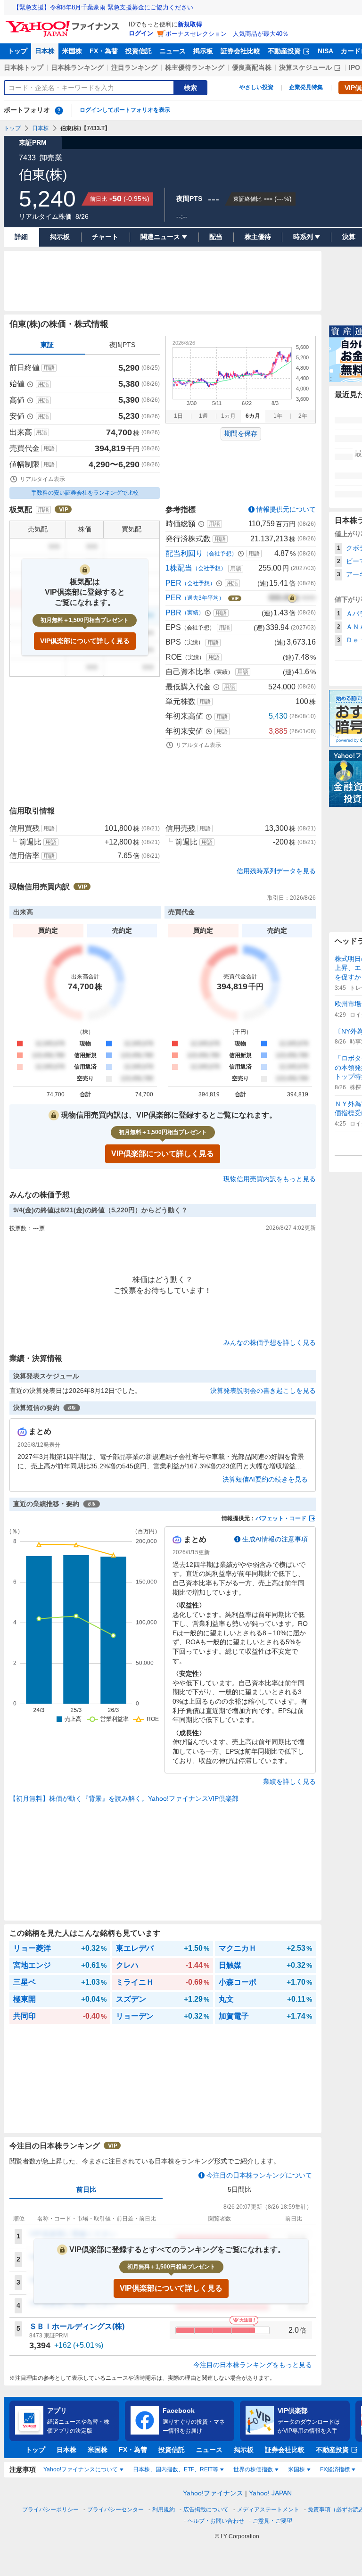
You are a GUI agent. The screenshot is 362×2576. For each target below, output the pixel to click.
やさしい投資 (256, 87)
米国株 (72, 51)
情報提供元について (286, 509)
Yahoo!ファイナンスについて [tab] (81, 2469)
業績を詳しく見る (289, 1781)
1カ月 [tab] (228, 416)
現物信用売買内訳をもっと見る (270, 1179)
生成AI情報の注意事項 (275, 1539)
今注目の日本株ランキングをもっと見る (253, 2365)
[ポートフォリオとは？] (59, 110)
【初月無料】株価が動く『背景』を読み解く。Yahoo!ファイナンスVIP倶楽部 (124, 1798)
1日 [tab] (178, 416)
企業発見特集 (306, 87)
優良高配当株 (252, 67)
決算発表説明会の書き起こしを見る (263, 1391)
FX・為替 (104, 51)
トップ (17, 51)
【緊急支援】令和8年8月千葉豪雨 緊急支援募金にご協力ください (103, 7)
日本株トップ (24, 67)
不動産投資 (284, 51)
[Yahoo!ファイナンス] (64, 23)
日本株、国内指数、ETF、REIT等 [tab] (176, 2469)
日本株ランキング (77, 67)
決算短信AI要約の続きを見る (265, 1479)
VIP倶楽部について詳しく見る (85, 641)
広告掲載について (206, 2510)
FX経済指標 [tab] (335, 2469)
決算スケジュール (305, 67)
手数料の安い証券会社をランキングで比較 (85, 493)
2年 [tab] (303, 416)
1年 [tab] (278, 416)
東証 (47, 345)
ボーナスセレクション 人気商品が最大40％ (227, 34)
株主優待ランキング (195, 67)
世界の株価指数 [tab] (253, 2469)
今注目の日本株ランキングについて (259, 2175)
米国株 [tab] (296, 2469)
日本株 (45, 51)
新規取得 (190, 24)
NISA (325, 51)
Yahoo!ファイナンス (213, 2493)
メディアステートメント (268, 2510)
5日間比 (239, 2189)
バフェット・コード (281, 1518)
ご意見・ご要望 (272, 2521)
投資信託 (139, 51)
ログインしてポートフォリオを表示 (125, 110)
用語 (49, 368)
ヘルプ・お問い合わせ (216, 2521)
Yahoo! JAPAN (270, 2493)
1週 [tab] (203, 416)
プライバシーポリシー (50, 2510)
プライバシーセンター (115, 2510)
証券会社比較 (240, 51)
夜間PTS (122, 345)
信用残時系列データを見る (276, 871)
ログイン (141, 33)
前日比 (86, 2189)
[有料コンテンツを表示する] (292, 598)
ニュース (173, 51)
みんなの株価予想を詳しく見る (270, 1342)
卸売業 (51, 158)
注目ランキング (134, 67)
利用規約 (164, 2510)
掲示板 (203, 51)
